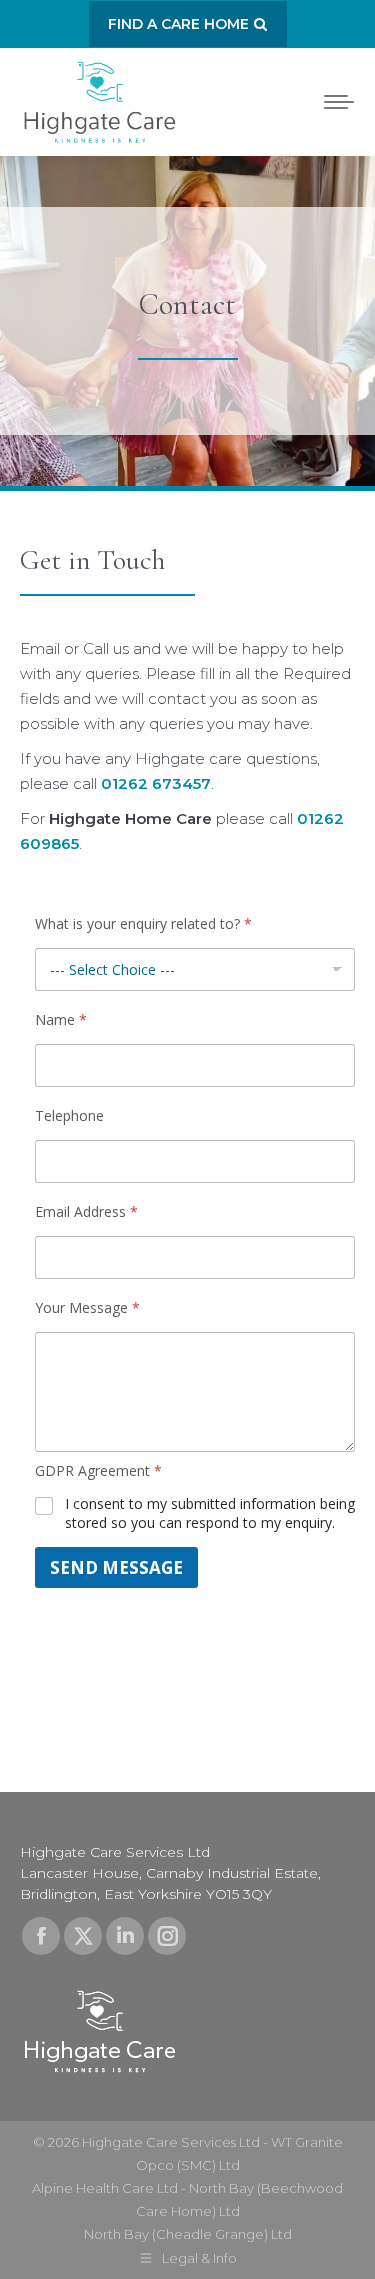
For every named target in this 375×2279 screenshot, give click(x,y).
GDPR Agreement (98, 1471)
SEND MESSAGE (116, 1567)
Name (61, 1020)
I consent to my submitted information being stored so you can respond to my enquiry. (210, 1513)
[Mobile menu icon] (339, 102)
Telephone (69, 1116)
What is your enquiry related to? (143, 924)
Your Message (87, 1308)
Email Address (86, 1212)
